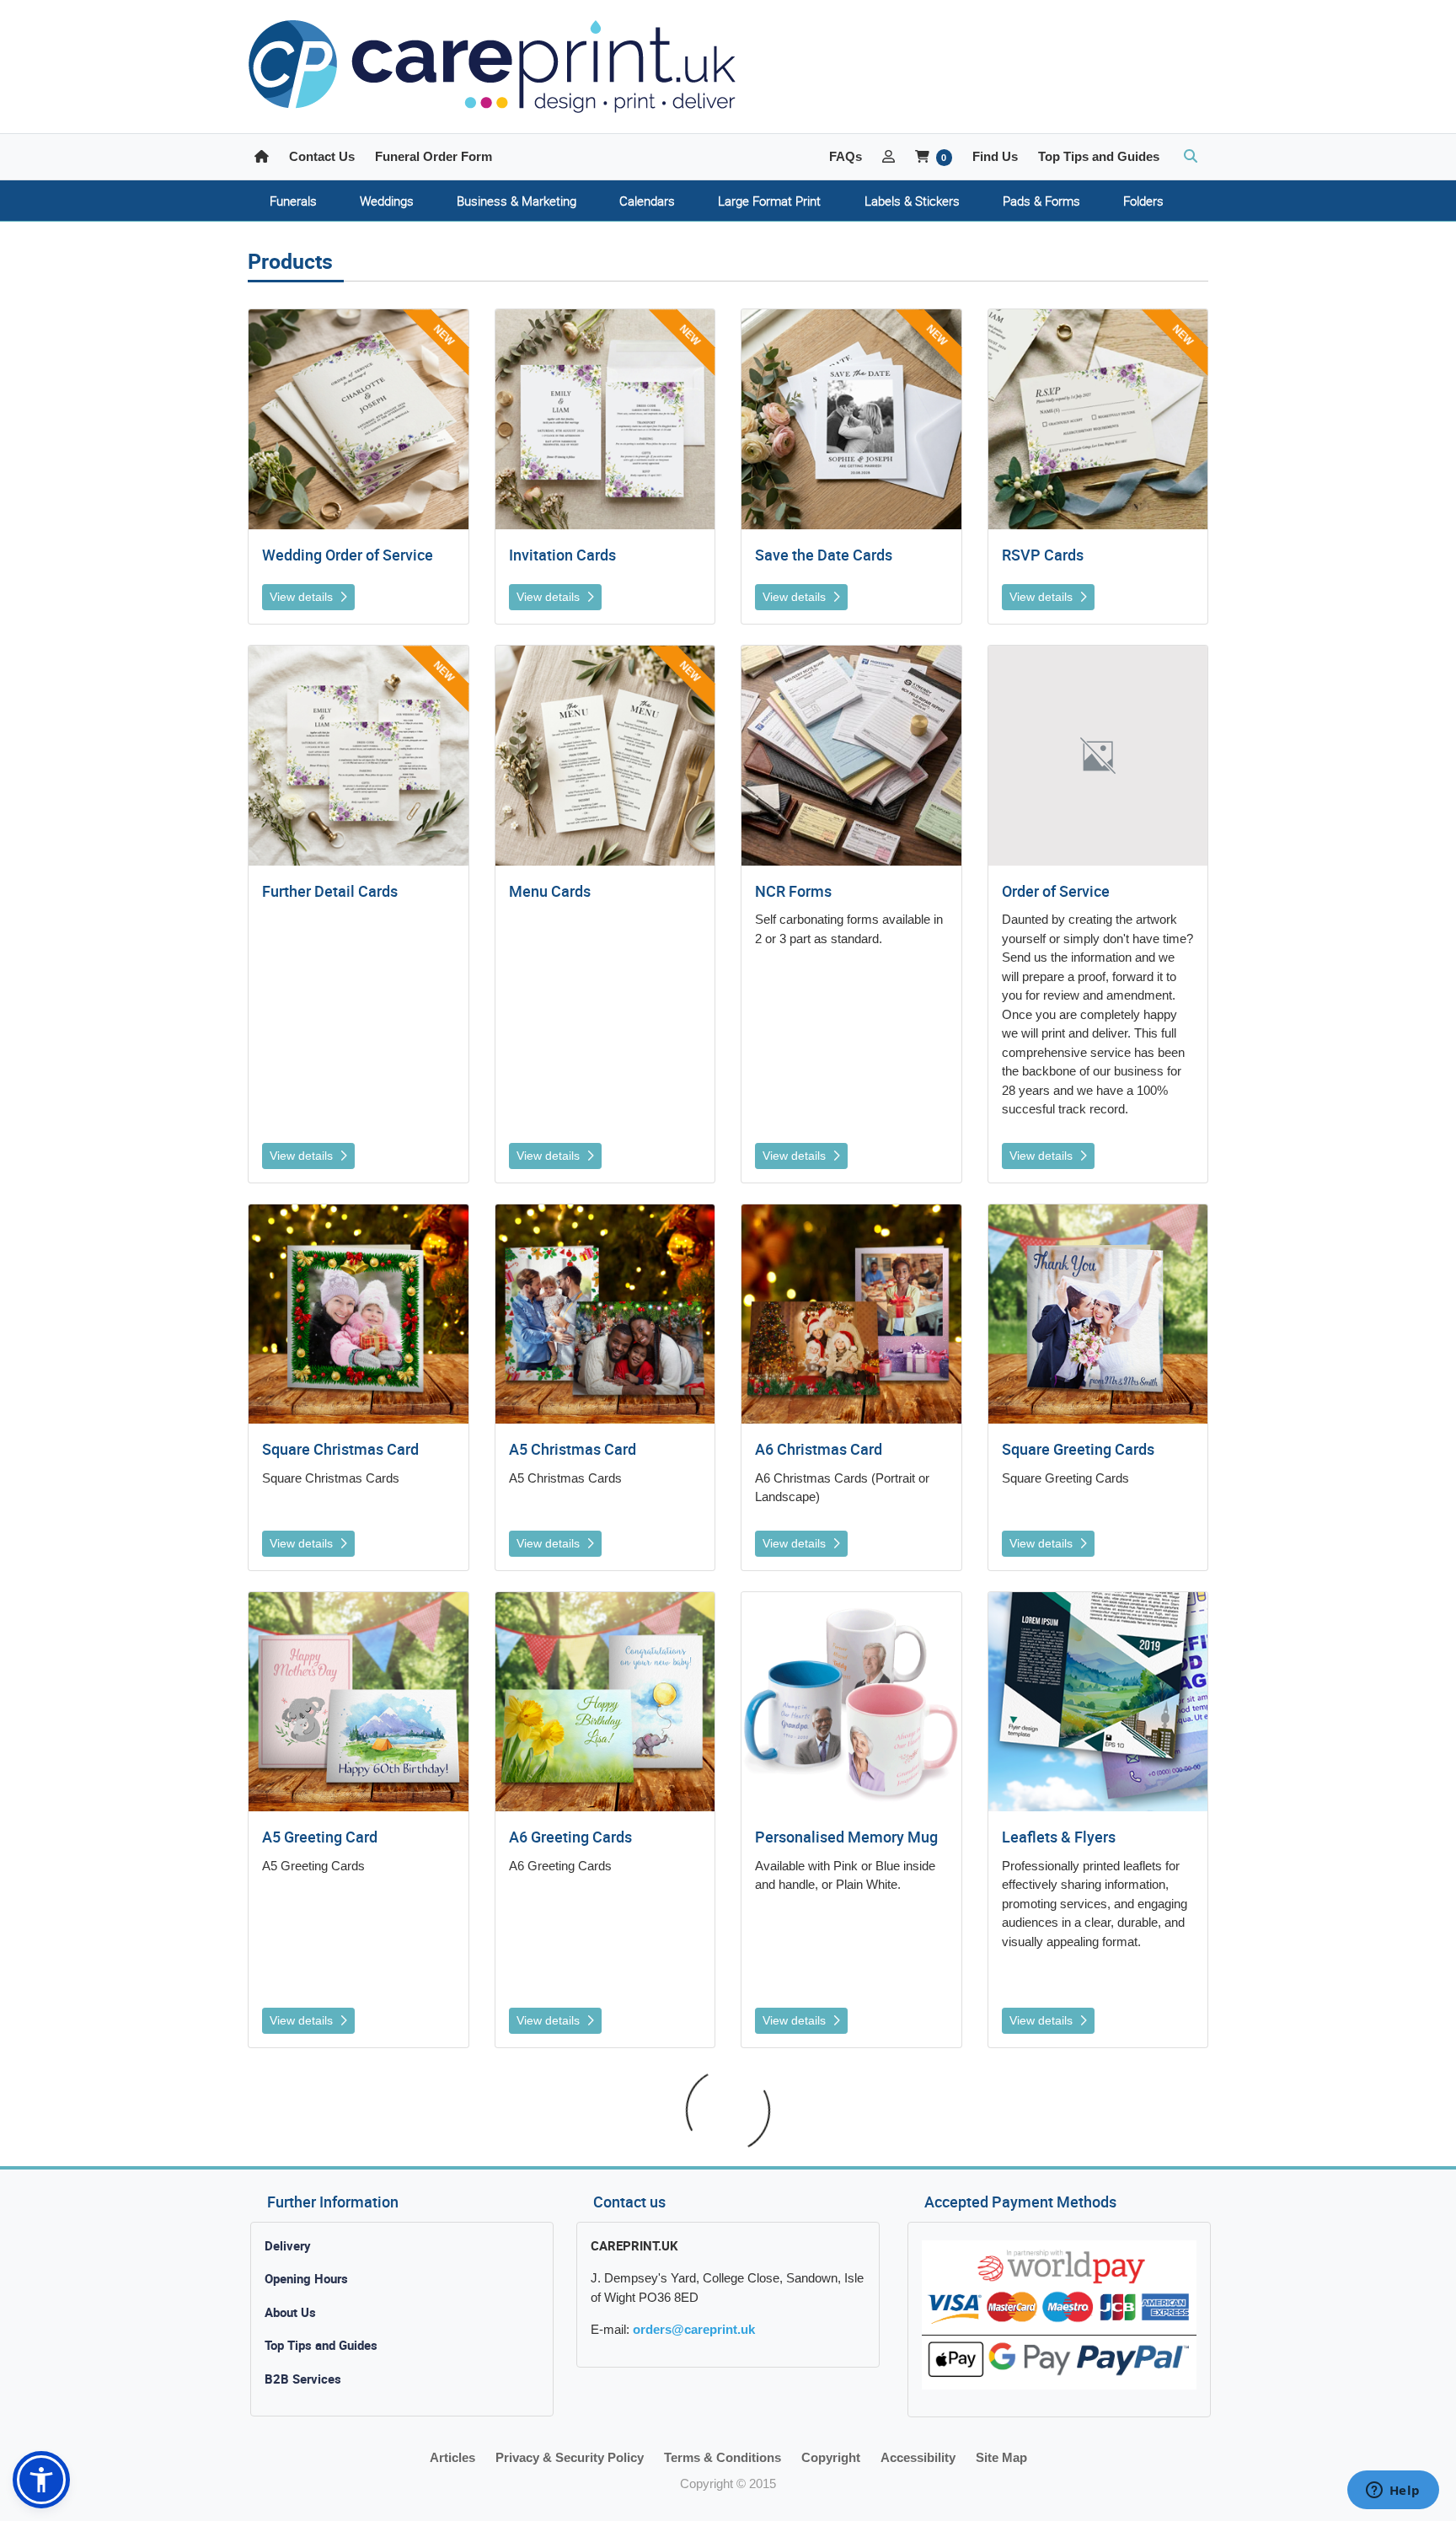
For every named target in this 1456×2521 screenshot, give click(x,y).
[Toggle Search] (1191, 157)
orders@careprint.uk (694, 2329)
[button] (41, 2480)
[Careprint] (492, 67)
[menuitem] (293, 201)
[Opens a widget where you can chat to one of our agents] (1393, 2491)
